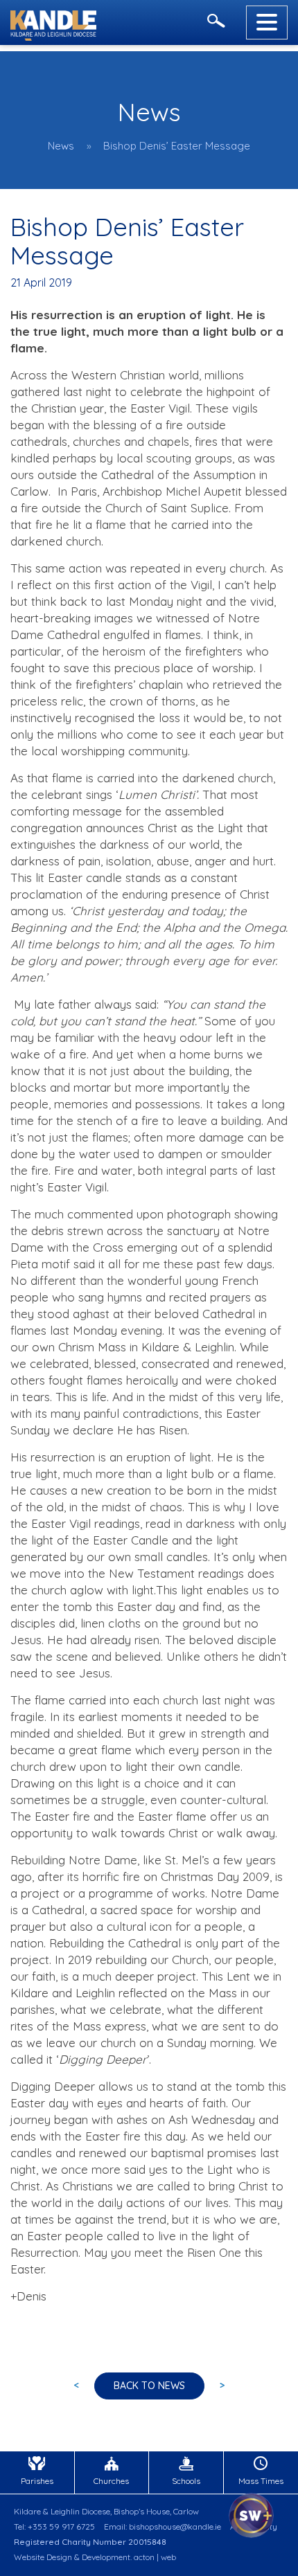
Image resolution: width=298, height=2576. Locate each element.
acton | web (155, 2557)
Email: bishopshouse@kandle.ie (163, 2527)
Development (106, 2557)
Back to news (149, 2386)
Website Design (43, 2557)
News (61, 146)
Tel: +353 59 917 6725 (54, 2527)
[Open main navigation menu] (267, 22)
